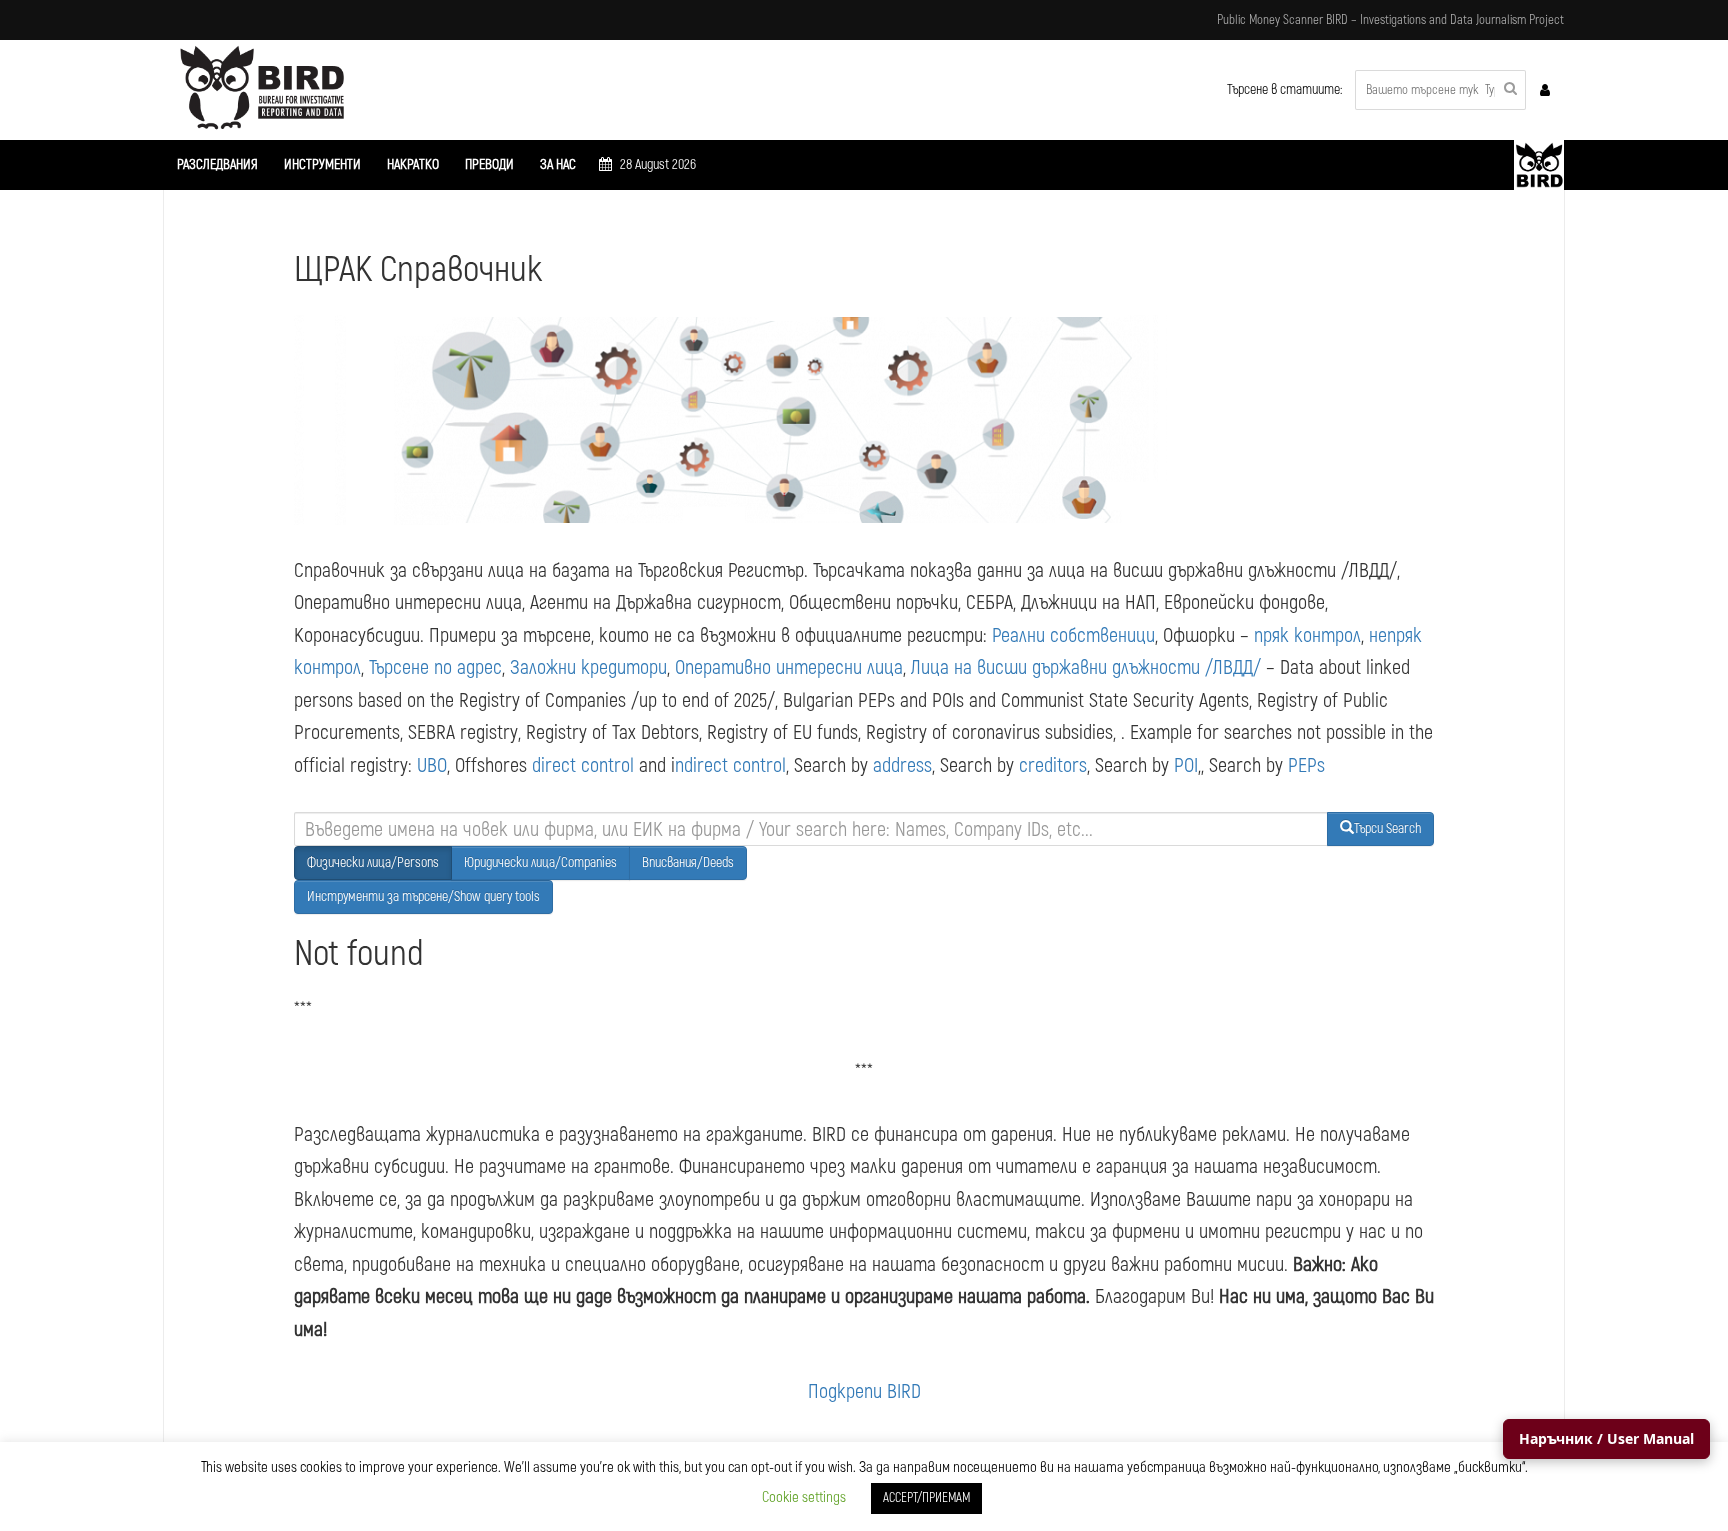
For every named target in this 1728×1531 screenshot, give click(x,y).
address (902, 765)
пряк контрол (1307, 635)
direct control (583, 765)
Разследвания (217, 164)
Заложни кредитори (588, 667)
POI (1186, 765)
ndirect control (730, 765)
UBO (432, 765)
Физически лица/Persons (373, 862)
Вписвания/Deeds (688, 862)
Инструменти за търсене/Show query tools (423, 896)
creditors (1053, 765)
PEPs (1306, 765)
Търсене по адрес (435, 667)
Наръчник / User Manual (1606, 1438)
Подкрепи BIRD (864, 1391)
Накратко (413, 164)
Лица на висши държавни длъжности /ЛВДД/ (1086, 667)
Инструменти (322, 164)
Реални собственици (1073, 635)
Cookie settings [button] (804, 1497)
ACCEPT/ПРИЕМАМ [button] (926, 1498)
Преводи (489, 164)
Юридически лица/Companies (540, 862)
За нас (558, 164)
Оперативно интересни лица (789, 667)
